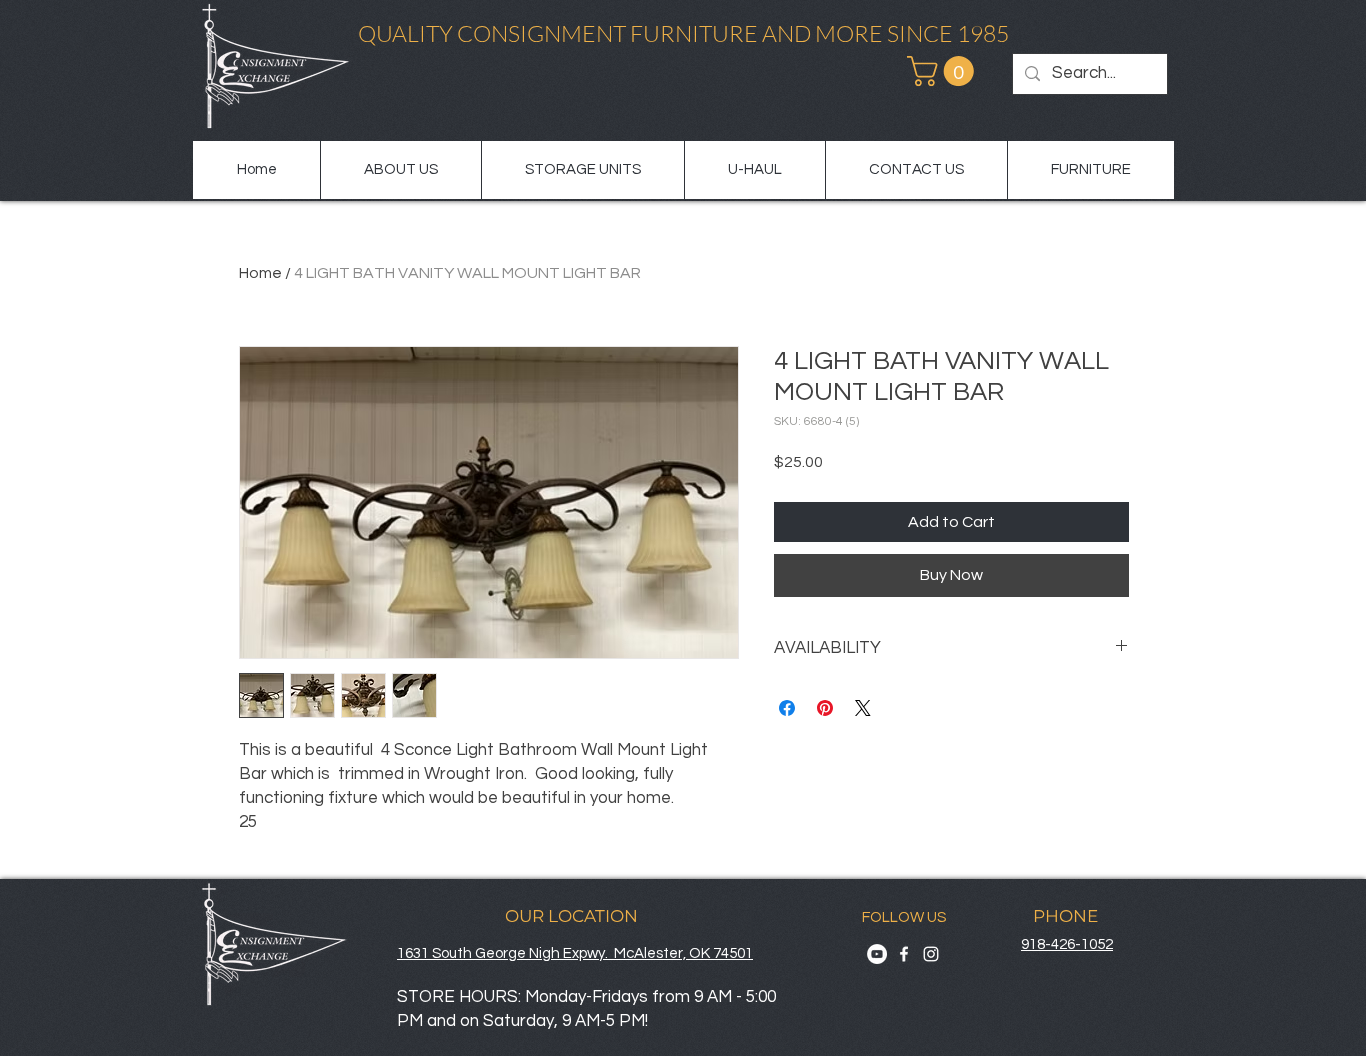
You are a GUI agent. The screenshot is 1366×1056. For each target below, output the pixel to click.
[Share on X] (863, 708)
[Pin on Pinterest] (825, 708)
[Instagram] (931, 954)
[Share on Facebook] (787, 708)
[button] (944, 71)
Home (260, 273)
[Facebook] (904, 954)
